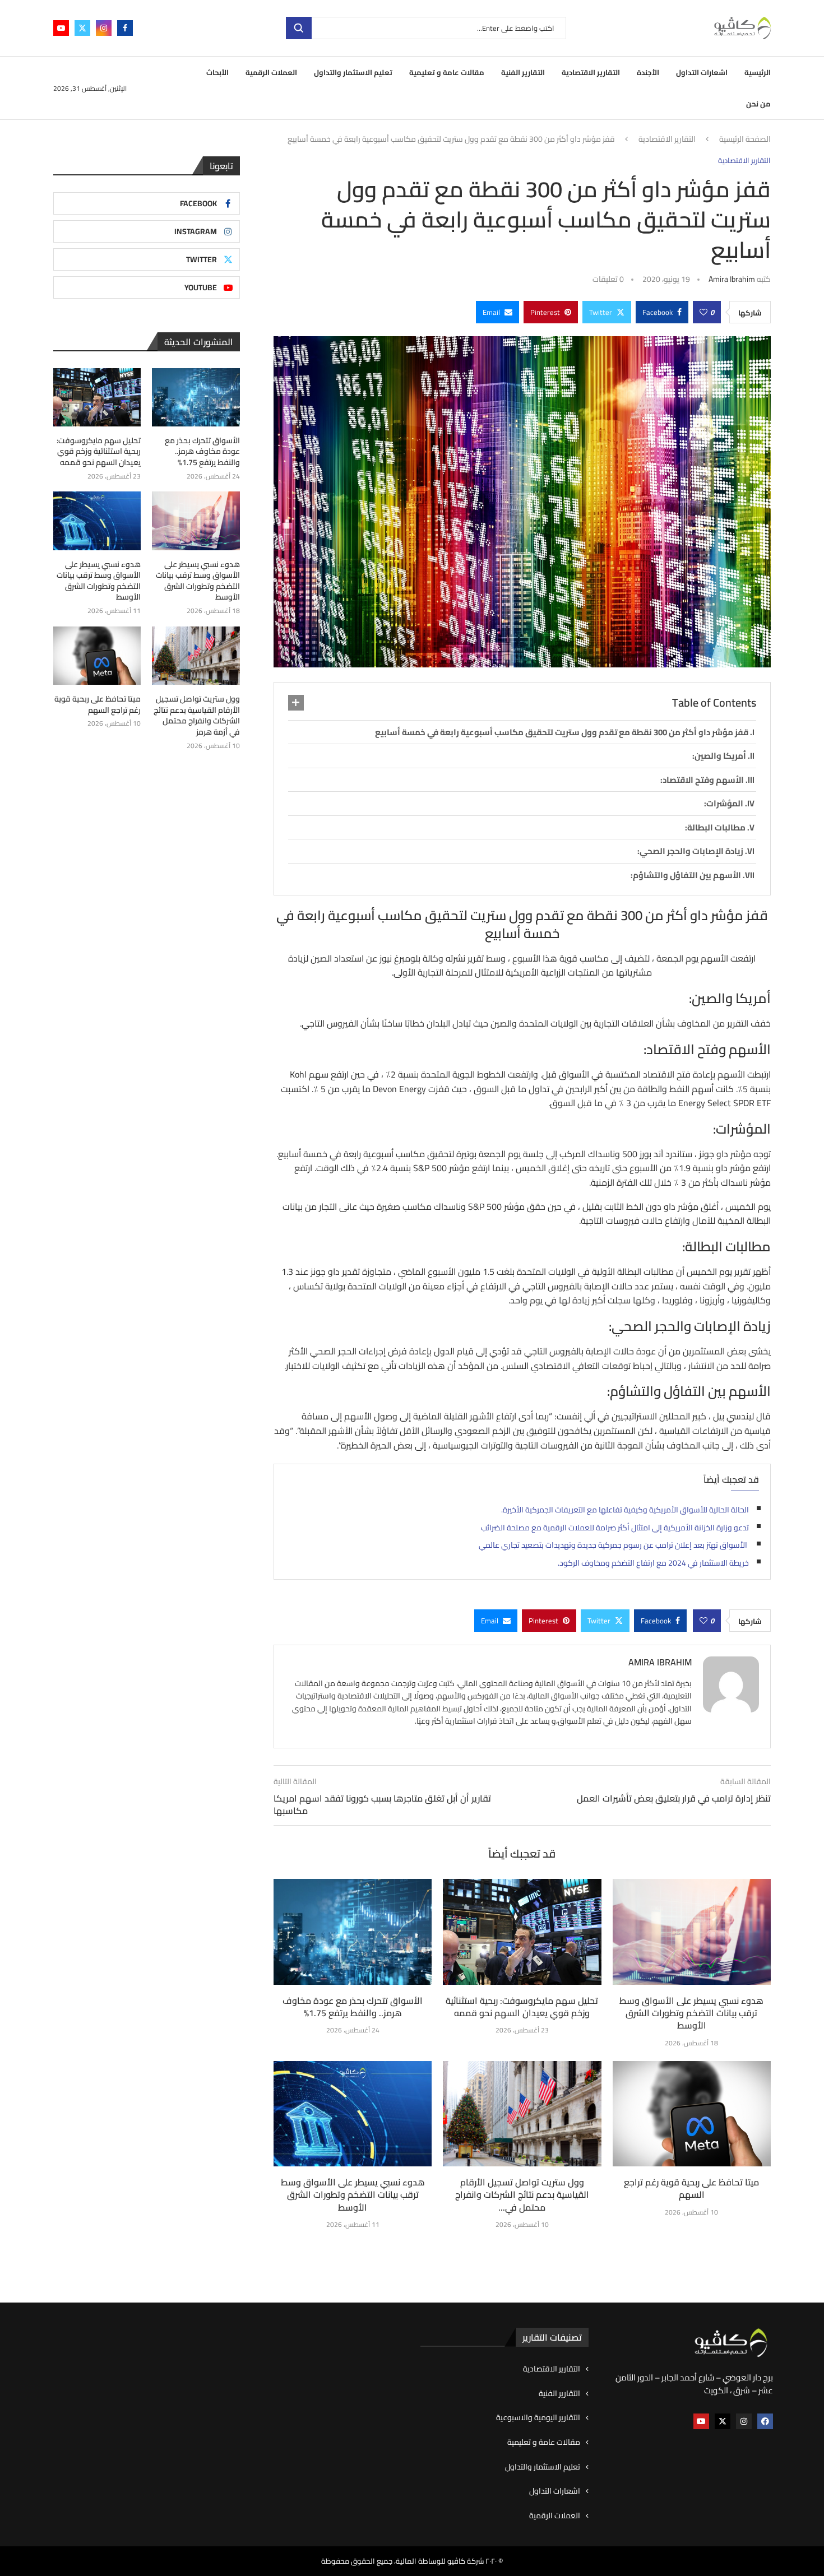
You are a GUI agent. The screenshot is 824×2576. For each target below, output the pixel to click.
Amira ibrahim (732, 279)
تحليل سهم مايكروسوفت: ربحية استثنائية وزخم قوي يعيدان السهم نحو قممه (522, 2007)
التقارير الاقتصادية (591, 72)
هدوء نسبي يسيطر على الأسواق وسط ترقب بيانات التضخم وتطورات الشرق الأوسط (691, 2013)
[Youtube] (61, 28)
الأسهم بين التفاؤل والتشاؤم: (686, 875)
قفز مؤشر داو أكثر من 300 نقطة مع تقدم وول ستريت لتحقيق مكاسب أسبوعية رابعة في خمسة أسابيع (562, 732)
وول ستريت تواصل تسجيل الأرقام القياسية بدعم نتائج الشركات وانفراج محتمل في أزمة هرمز (196, 716)
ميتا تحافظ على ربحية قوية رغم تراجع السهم (691, 2188)
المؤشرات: (724, 803)
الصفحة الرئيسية (745, 140)
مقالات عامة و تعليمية (447, 72)
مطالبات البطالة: (715, 827)
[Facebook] (125, 28)
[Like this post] (703, 312)
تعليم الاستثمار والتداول (353, 72)
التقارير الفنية (523, 72)
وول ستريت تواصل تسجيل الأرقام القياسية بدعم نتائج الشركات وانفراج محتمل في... (522, 2195)
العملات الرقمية (271, 72)
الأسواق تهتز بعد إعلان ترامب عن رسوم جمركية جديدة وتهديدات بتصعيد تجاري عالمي (614, 1545)
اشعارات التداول (702, 72)
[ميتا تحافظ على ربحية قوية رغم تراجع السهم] (692, 2114)
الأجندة (648, 72)
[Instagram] (104, 28)
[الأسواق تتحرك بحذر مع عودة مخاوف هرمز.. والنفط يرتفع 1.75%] (353, 1932)
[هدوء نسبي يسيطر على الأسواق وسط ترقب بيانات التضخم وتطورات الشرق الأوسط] (692, 1932)
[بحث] (299, 28)
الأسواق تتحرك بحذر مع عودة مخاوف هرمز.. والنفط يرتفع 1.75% (353, 2007)
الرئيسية (758, 72)
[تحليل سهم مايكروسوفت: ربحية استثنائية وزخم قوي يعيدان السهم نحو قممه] (522, 1932)
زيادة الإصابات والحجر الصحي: (690, 851)
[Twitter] (82, 28)
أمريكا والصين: (719, 756)
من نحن (758, 104)
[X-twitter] (723, 2421)
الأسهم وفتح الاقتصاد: (702, 780)
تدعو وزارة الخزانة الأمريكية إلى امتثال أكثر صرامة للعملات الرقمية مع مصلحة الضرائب (615, 1528)
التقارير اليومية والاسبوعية (538, 2418)
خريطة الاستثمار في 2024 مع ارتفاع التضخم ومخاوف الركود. (653, 1563)
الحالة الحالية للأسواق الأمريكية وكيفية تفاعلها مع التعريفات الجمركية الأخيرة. (625, 1510)
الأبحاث (217, 72)
